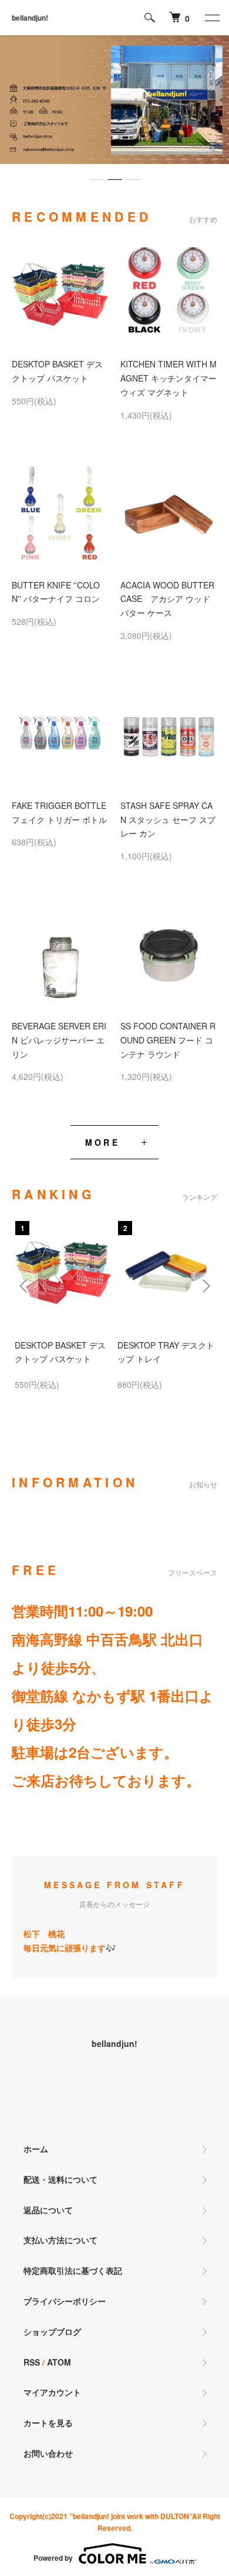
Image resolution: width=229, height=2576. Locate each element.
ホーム (36, 2149)
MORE (102, 1142)
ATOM (59, 2362)
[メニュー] (211, 18)
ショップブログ (52, 2331)
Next (204, 1285)
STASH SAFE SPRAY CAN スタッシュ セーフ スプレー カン (168, 819)
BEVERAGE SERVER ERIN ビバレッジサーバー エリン (59, 1040)
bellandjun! (30, 18)
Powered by (53, 2558)
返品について (48, 2210)
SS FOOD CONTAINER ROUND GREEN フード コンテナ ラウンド (168, 1040)
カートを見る (48, 2423)
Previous (25, 1285)
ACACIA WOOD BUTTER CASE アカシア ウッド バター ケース (167, 599)
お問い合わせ (48, 2453)
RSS (32, 2362)
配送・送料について (60, 2179)
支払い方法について (60, 2240)
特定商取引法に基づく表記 (73, 2270)
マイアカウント (52, 2392)
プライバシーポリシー (65, 2301)
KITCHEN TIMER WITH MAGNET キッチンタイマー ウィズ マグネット (169, 378)
